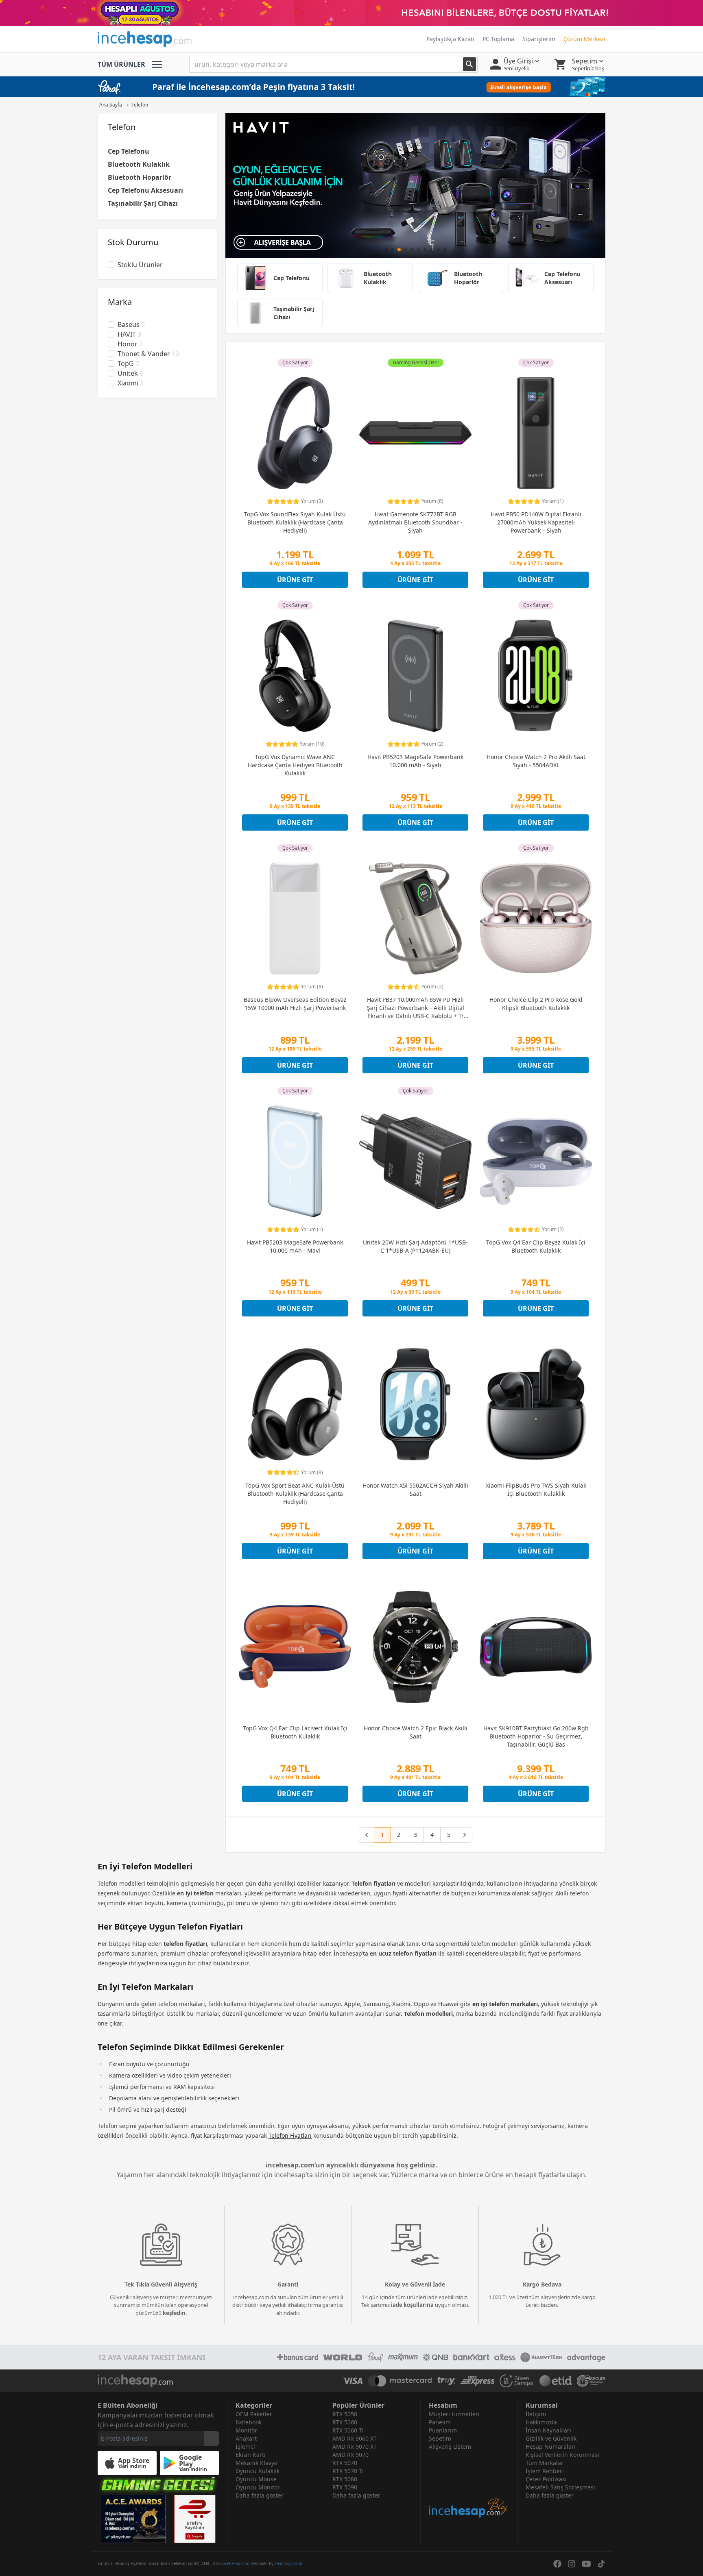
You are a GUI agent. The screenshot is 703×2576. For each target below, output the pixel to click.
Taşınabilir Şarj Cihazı (143, 203)
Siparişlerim (539, 39)
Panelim (440, 2422)
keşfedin (174, 2313)
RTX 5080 (345, 2479)
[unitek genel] (415, 185)
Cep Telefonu (129, 151)
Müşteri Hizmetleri (454, 2414)
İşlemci (245, 2447)
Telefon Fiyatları (290, 2135)
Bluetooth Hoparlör (140, 177)
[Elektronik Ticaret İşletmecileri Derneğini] (556, 2381)
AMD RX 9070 (350, 2455)
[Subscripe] (212, 2439)
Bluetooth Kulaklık (139, 164)
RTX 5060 (345, 2422)
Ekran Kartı (251, 2455)
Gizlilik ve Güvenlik (551, 2438)
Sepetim (440, 2438)
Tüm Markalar (545, 2463)
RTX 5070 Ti (348, 2471)
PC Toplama (498, 39)
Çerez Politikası (546, 2479)
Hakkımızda (541, 2422)
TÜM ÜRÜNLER (121, 64)
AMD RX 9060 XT (355, 2438)
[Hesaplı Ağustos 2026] (351, 13)
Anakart (246, 2438)
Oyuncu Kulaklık (258, 2471)
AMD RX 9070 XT (355, 2447)
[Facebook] (557, 2564)
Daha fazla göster (260, 2495)
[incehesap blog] (469, 2485)
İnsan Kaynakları (548, 2430)
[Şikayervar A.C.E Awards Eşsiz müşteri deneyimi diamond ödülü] (133, 2519)
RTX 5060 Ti (348, 2430)
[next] (465, 1835)
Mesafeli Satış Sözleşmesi (560, 2487)
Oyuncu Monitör (258, 2487)
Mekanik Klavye (257, 2463)
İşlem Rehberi (545, 2471)
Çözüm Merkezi (584, 39)
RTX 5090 (345, 2487)
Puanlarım (443, 2430)
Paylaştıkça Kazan (450, 39)
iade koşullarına (412, 2305)
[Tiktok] (601, 2564)
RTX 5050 (345, 2414)
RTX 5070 (345, 2463)
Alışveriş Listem (450, 2447)
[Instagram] (572, 2564)
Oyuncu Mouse (256, 2479)
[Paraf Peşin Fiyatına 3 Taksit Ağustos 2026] (351, 87)
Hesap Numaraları (551, 2447)
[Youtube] (586, 2564)
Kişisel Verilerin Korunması (562, 2455)
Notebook (249, 2422)
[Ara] (469, 64)
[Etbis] (195, 2519)
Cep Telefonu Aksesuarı (145, 190)
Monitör (246, 2430)
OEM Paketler (254, 2414)
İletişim (536, 2414)
